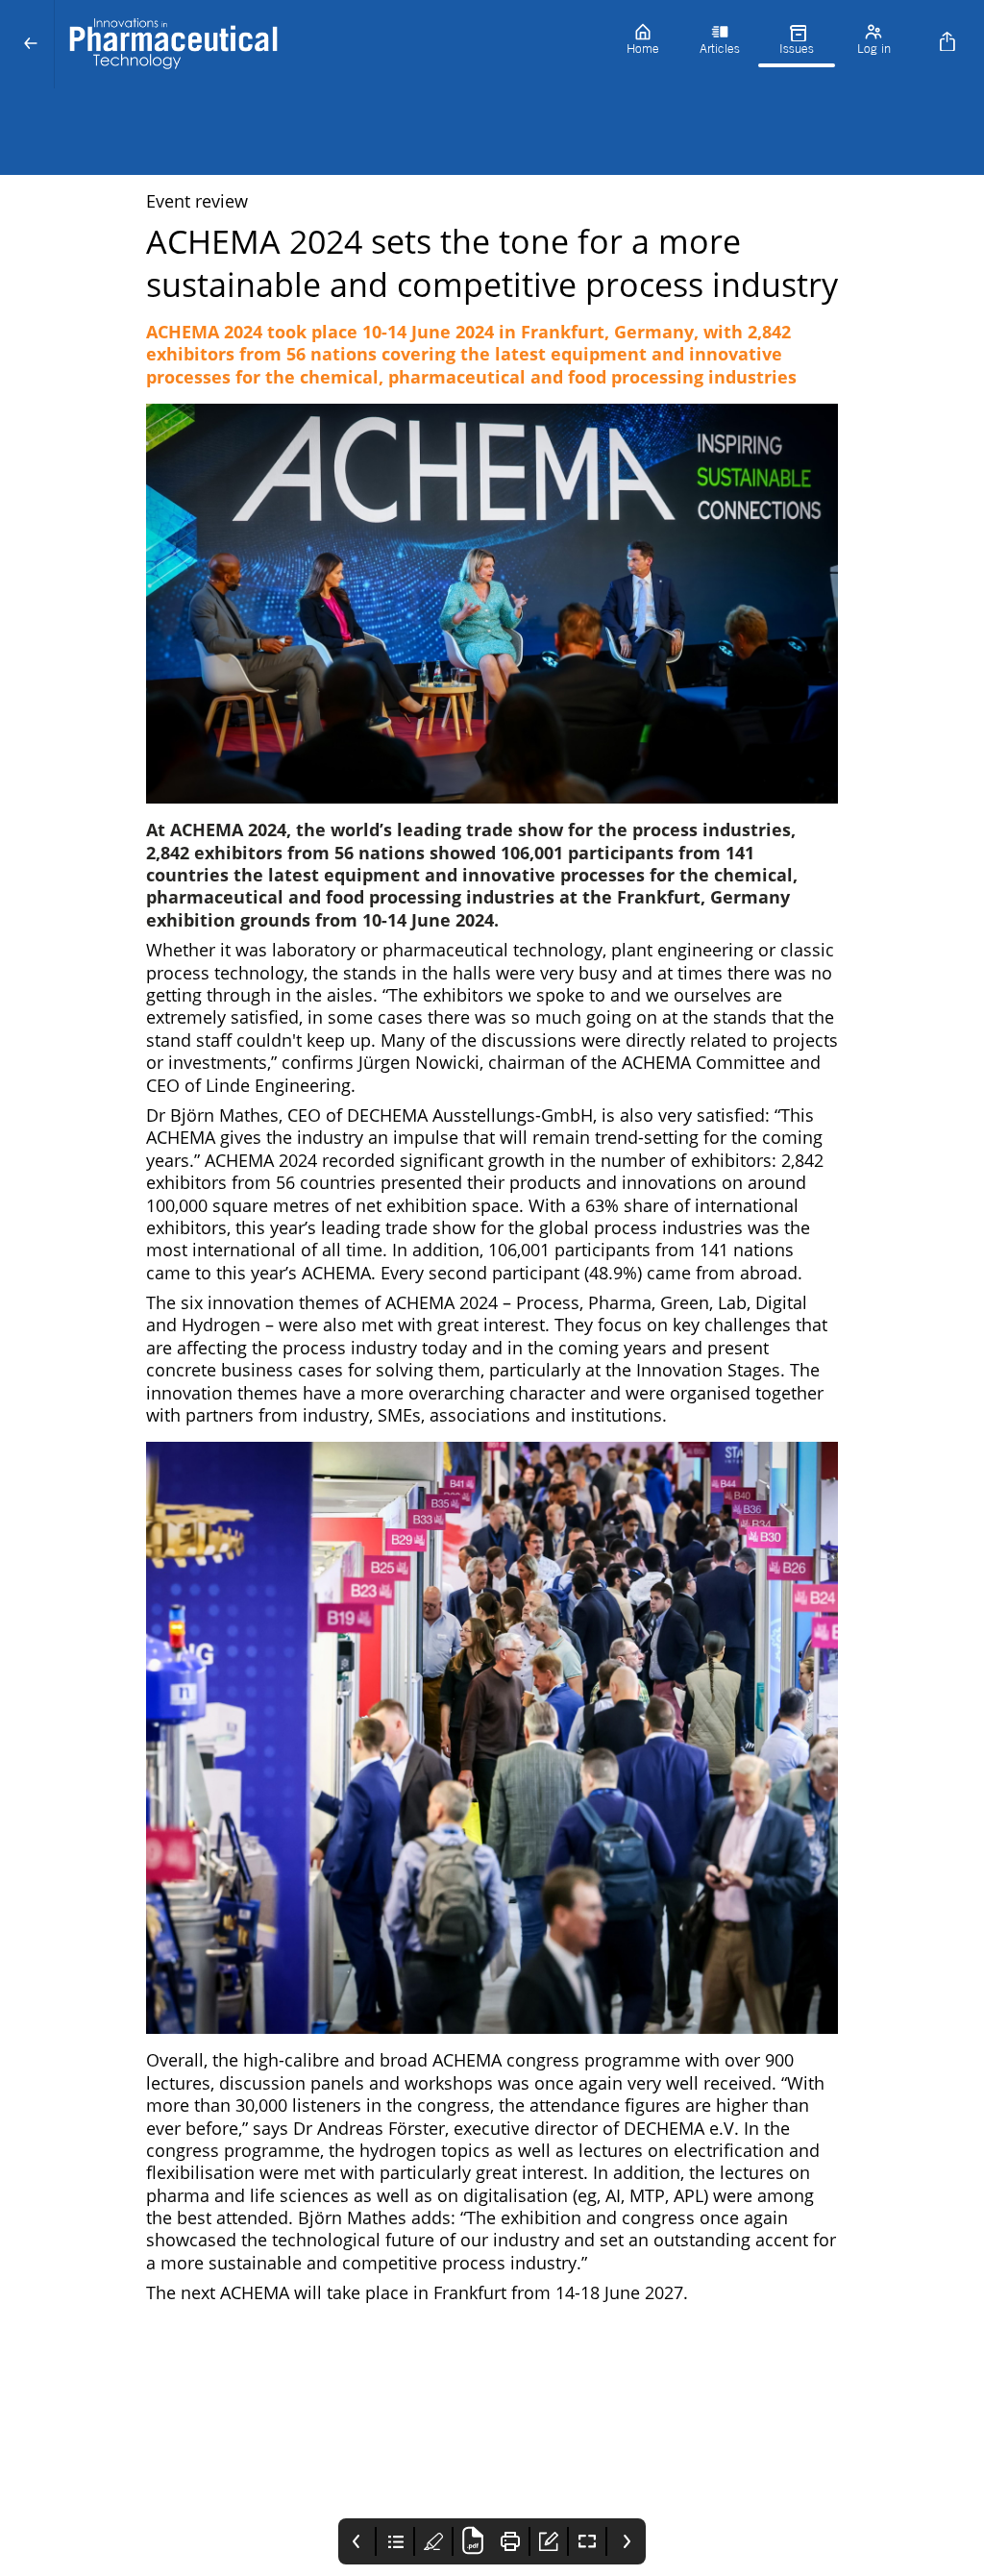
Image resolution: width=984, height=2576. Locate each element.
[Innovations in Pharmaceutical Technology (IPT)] (330, 44)
